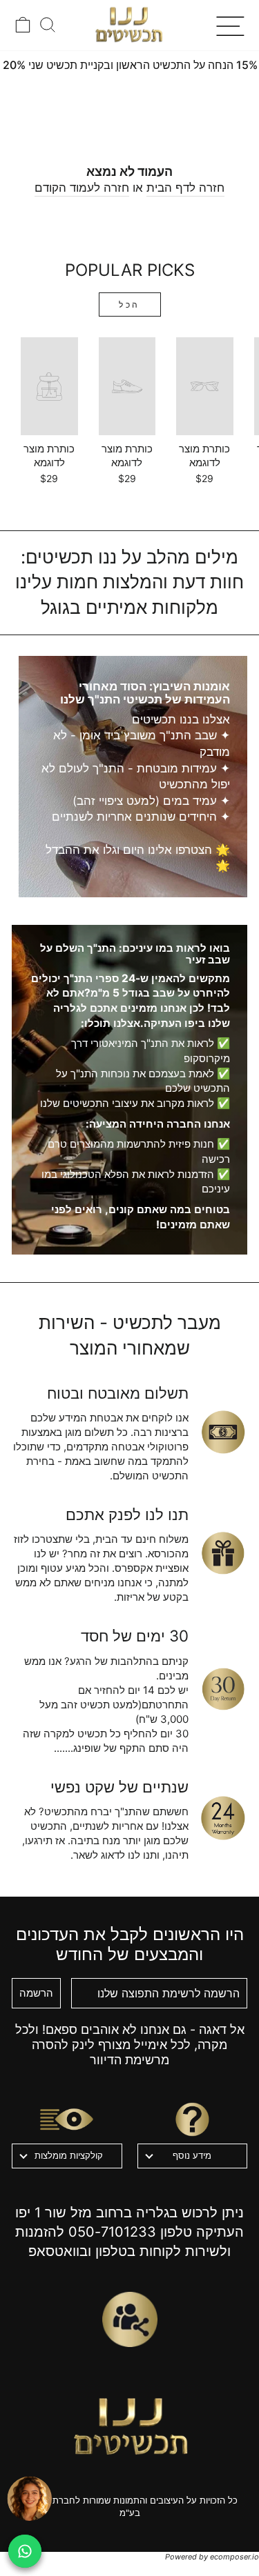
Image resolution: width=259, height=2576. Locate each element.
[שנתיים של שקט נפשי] (223, 1818)
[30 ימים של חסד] (223, 1689)
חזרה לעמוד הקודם (82, 188)
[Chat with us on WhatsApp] (25, 2551)
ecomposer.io (234, 2557)
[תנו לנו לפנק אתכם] (223, 1553)
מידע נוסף (192, 2155)
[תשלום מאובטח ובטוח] (223, 1432)
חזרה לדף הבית (185, 188)
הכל (129, 304)
